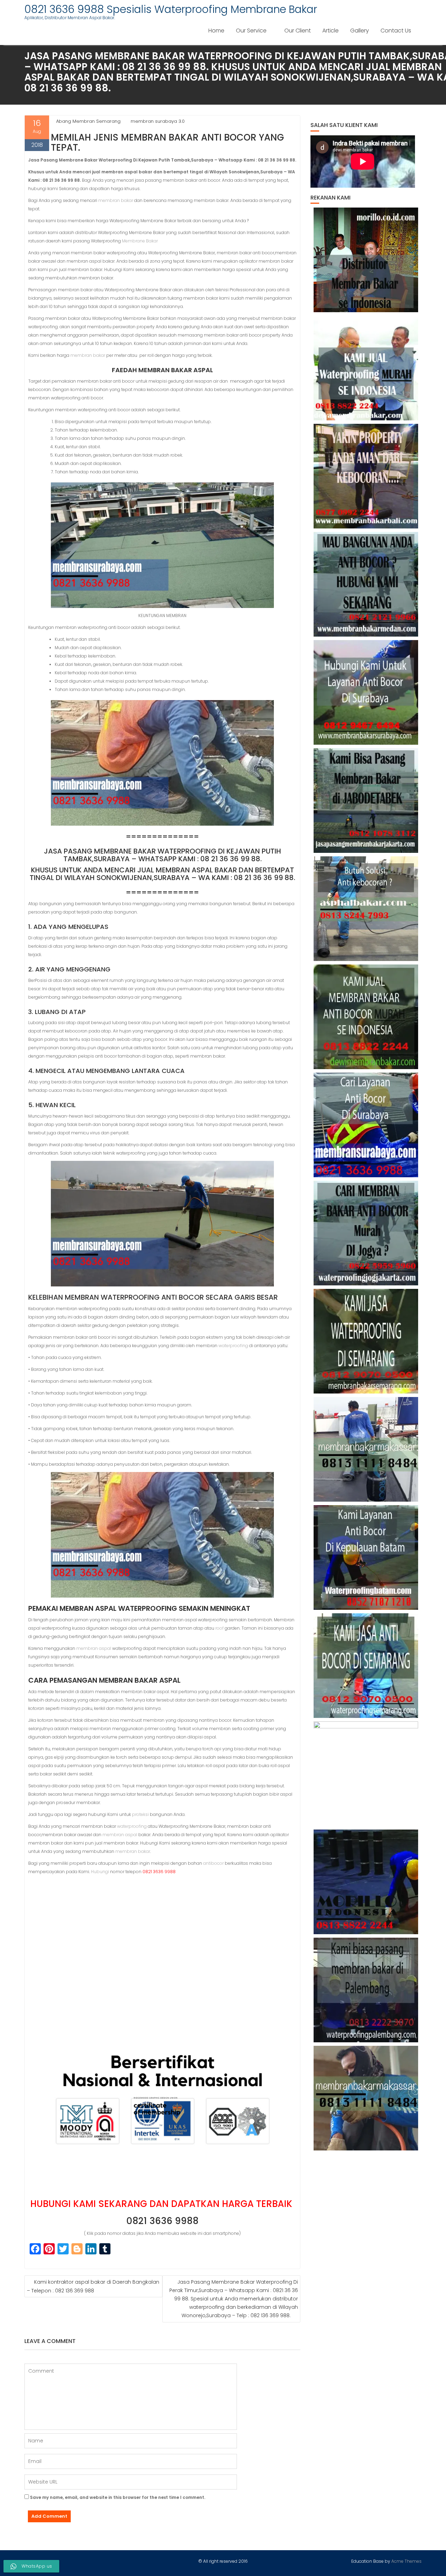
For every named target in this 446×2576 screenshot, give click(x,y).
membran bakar (116, 200)
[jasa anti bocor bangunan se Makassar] (366, 2098)
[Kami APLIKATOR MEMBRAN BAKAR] (366, 1017)
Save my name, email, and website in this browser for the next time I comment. (118, 2497)
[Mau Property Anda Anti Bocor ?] (366, 1774)
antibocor (213, 1863)
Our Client (298, 31)
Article (330, 31)
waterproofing (233, 1346)
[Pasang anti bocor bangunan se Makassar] (366, 1449)
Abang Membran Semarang (88, 121)
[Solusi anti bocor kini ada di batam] (366, 1557)
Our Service (251, 31)
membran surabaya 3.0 (158, 121)
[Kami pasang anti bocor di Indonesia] (366, 1882)
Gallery (360, 31)
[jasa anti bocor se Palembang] (366, 1990)
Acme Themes (406, 2561)
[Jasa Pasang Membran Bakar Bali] (366, 476)
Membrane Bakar (140, 241)
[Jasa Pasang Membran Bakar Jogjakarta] (366, 1233)
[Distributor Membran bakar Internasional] (366, 260)
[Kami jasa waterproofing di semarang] (366, 1341)
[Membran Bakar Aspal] (366, 368)
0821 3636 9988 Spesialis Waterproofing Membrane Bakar (171, 9)
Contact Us (396, 31)
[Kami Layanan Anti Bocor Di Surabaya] (366, 1125)
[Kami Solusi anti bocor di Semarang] (366, 1666)
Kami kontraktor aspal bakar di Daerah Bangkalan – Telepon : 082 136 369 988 (93, 2286)
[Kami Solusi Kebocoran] (366, 909)
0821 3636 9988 (162, 2221)
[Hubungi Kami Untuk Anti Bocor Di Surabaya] (366, 692)
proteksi (140, 1814)
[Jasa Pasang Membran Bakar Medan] (366, 584)
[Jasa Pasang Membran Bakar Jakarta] (366, 801)
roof (220, 1628)
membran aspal (94, 1648)
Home (216, 31)
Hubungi (100, 1872)
